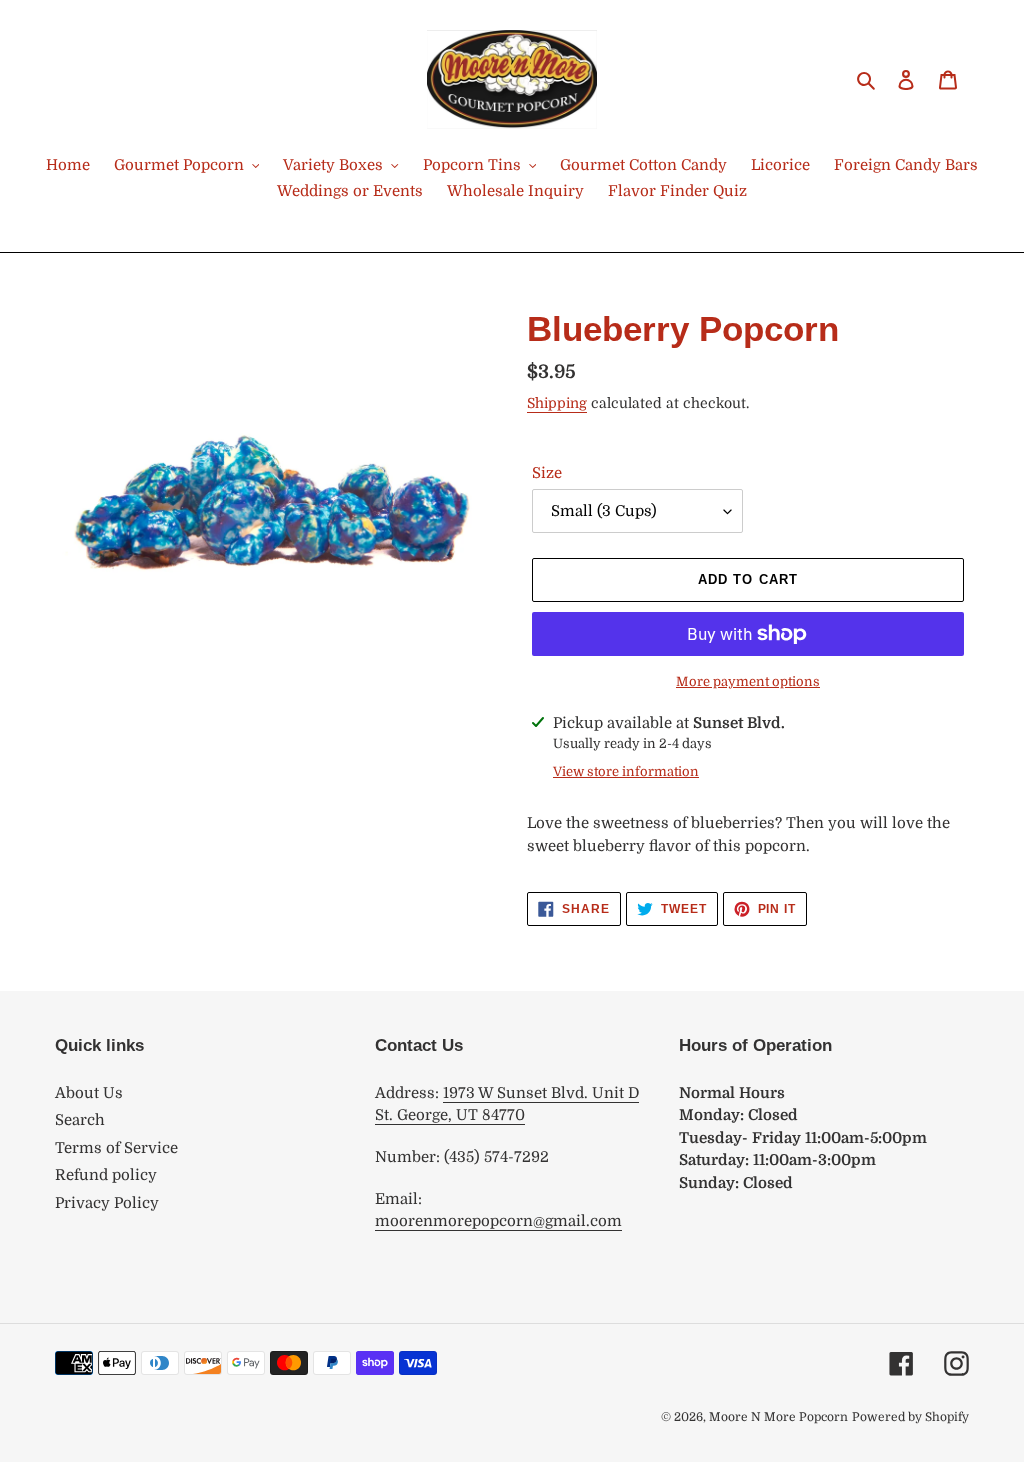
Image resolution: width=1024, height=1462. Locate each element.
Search (80, 1120)
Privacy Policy (107, 1203)
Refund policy (106, 1175)
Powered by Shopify (910, 1417)
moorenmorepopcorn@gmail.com (498, 1221)
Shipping (557, 403)
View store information (626, 771)
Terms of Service (116, 1148)
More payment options (748, 681)
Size (547, 473)
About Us (89, 1093)
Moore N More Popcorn (778, 1417)
